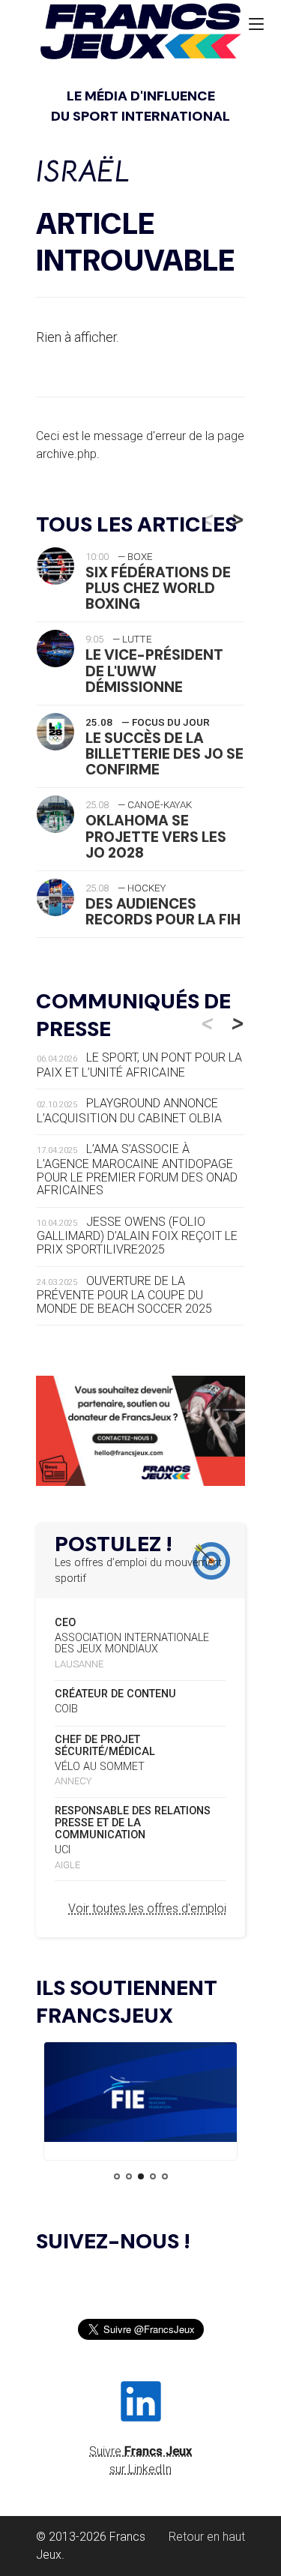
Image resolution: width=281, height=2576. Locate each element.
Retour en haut (207, 2537)
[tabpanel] (140, 2095)
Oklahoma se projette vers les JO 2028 (156, 836)
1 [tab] (117, 2176)
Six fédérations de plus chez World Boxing (158, 588)
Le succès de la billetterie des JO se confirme (164, 754)
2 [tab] (129, 2176)
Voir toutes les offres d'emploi (147, 1908)
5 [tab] (165, 2176)
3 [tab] (141, 2176)
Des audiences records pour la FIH (163, 912)
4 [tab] (153, 2176)
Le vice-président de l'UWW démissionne (154, 671)
